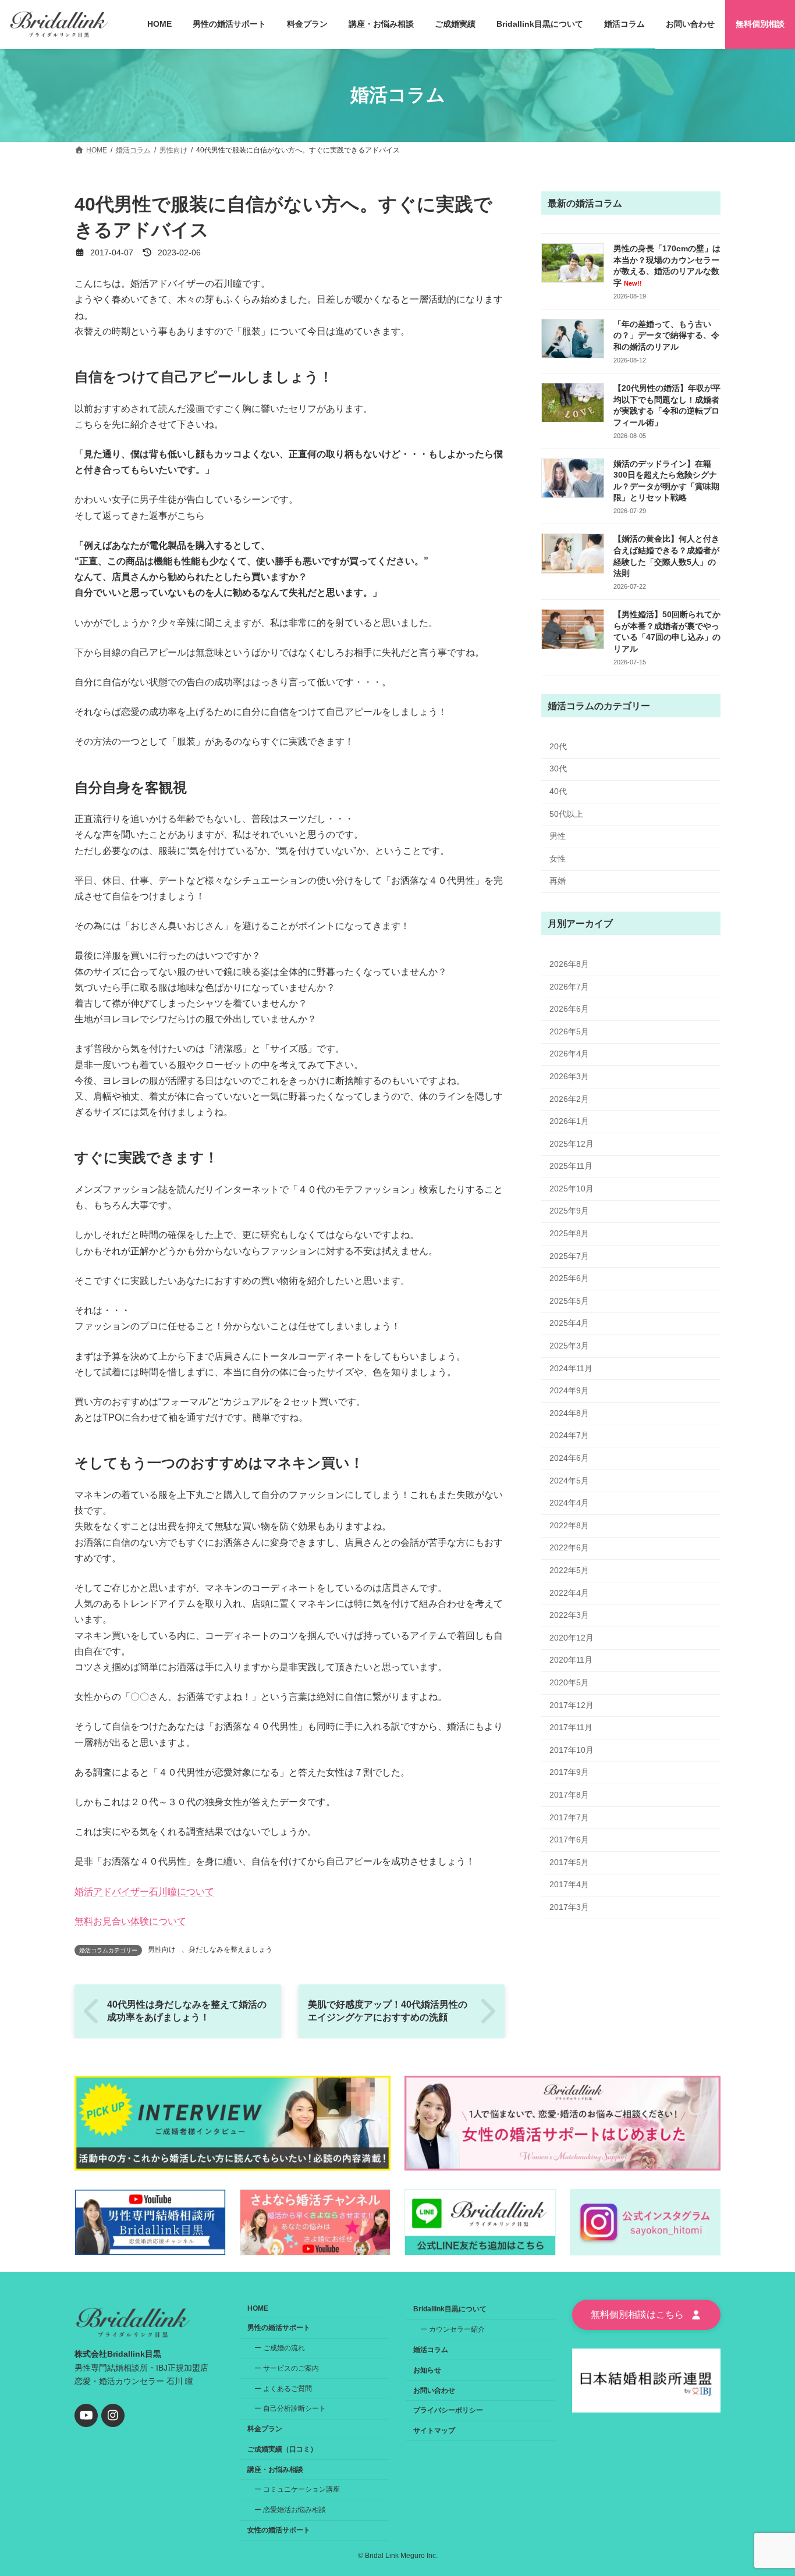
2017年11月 (571, 1727)
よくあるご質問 (288, 2388)
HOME (258, 2308)
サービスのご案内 (291, 2368)
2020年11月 (571, 1660)
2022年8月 (569, 1525)
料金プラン (265, 2429)
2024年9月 (569, 1390)
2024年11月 (571, 1368)
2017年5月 (569, 1862)
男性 (558, 836)
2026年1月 (569, 1121)
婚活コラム (431, 2350)
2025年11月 (571, 1166)
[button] (646, 2315)
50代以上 (566, 813)
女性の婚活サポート (279, 2530)
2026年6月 (569, 1009)
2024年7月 (569, 1435)
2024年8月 (569, 1412)
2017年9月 (569, 1772)
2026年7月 (569, 986)
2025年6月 (569, 1278)
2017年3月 (569, 1906)
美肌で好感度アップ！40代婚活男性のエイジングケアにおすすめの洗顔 (388, 2011)
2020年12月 (572, 1637)
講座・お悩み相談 (275, 2469)
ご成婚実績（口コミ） (282, 2449)
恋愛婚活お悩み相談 (294, 2510)
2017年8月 (569, 1795)
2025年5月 (569, 1300)
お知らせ (427, 2369)
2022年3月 (569, 1615)
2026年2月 (569, 1098)
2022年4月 (569, 1592)
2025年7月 (569, 1255)
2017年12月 (572, 1705)
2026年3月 (569, 1076)
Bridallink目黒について (450, 2309)
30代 (558, 768)
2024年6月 (569, 1458)
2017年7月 (569, 1817)
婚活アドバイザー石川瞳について (144, 1892)
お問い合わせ (434, 2390)
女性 (558, 858)
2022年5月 (569, 1570)
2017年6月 (569, 1840)
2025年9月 (569, 1211)
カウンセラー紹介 (457, 2329)
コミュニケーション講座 (301, 2489)
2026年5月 (569, 1031)
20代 (558, 746)
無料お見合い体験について (130, 1921)
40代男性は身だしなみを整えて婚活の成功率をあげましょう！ (187, 2011)
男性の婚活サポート (279, 2328)
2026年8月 (569, 964)
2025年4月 (569, 1323)
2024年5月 (569, 1480)
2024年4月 (569, 1503)
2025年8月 (569, 1233)
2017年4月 (569, 1884)
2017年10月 (572, 1749)
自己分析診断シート (294, 2408)
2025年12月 (572, 1143)
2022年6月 (569, 1547)
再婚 (558, 881)
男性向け (162, 1949)
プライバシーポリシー (448, 2410)
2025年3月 (569, 1346)
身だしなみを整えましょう (230, 1949)
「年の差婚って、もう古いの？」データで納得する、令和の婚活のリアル (666, 335)
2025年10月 (572, 1188)
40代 (558, 791)
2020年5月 (569, 1682)
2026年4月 (569, 1054)
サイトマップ (434, 2431)
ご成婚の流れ (284, 2348)
